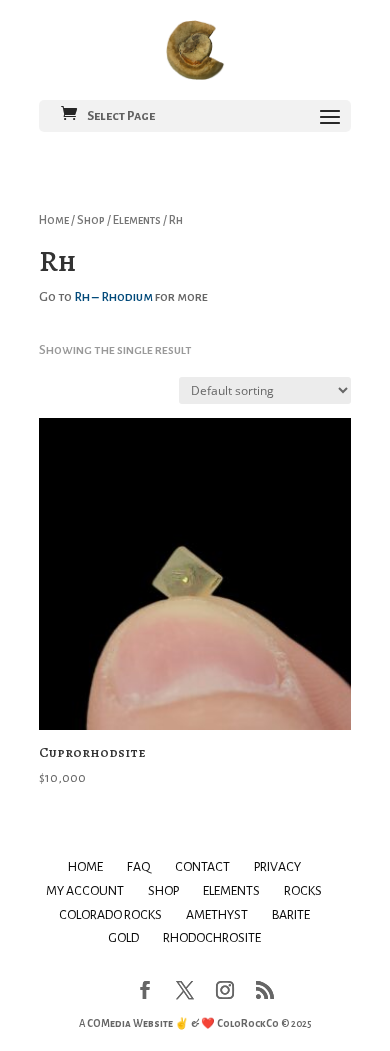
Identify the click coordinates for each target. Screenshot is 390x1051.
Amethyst (217, 915)
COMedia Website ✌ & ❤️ (152, 1023)
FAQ (139, 867)
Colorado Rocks (110, 915)
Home (54, 220)
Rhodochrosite (212, 938)
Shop (91, 220)
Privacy (277, 867)
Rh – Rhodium (113, 297)
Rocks (303, 891)
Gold (123, 938)
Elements (137, 220)
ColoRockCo (248, 1023)
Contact (202, 867)
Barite (291, 915)
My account (85, 891)
